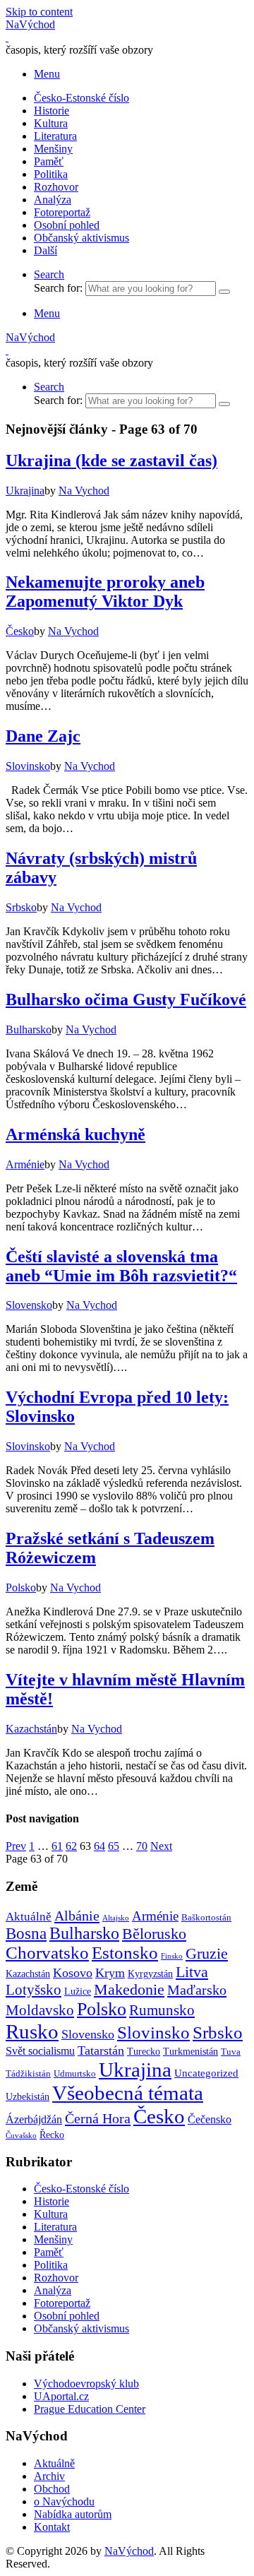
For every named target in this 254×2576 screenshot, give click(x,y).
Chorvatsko (47, 1953)
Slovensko (88, 2034)
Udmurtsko (75, 2074)
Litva (192, 1972)
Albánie (77, 1916)
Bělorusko (154, 1934)
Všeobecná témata (128, 2093)
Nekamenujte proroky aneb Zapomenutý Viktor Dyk (105, 592)
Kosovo (73, 1973)
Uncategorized (206, 2073)
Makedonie (129, 1990)
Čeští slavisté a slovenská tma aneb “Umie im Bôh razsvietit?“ (121, 1266)
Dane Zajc (43, 736)
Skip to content (39, 12)
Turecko (144, 2051)
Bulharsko (84, 1933)
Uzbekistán (28, 2096)
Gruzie (207, 1953)
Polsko (102, 2009)
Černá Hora (98, 2118)
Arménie (155, 1916)
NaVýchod (129, 2551)
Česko (159, 2116)
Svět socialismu (40, 2051)
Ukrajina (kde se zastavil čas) (111, 461)
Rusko (32, 2031)
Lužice (78, 1991)
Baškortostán (206, 1918)
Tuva (231, 2052)
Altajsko (116, 1918)
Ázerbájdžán (34, 2120)
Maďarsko (197, 1990)
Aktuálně (29, 1917)
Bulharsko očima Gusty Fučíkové (126, 999)
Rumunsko (162, 2010)
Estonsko (125, 1953)
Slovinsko (153, 2032)
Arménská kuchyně (75, 1134)
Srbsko (218, 2032)
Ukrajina (135, 2070)
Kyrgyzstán (150, 1973)
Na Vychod (84, 491)
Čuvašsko (21, 2136)
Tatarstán (101, 2050)
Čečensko (210, 2120)
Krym (110, 1973)
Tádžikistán (28, 2074)
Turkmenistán (190, 2051)
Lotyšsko (34, 1990)
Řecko (52, 2135)
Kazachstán (28, 1973)
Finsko (172, 1956)
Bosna (26, 1934)
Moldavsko (40, 2010)
